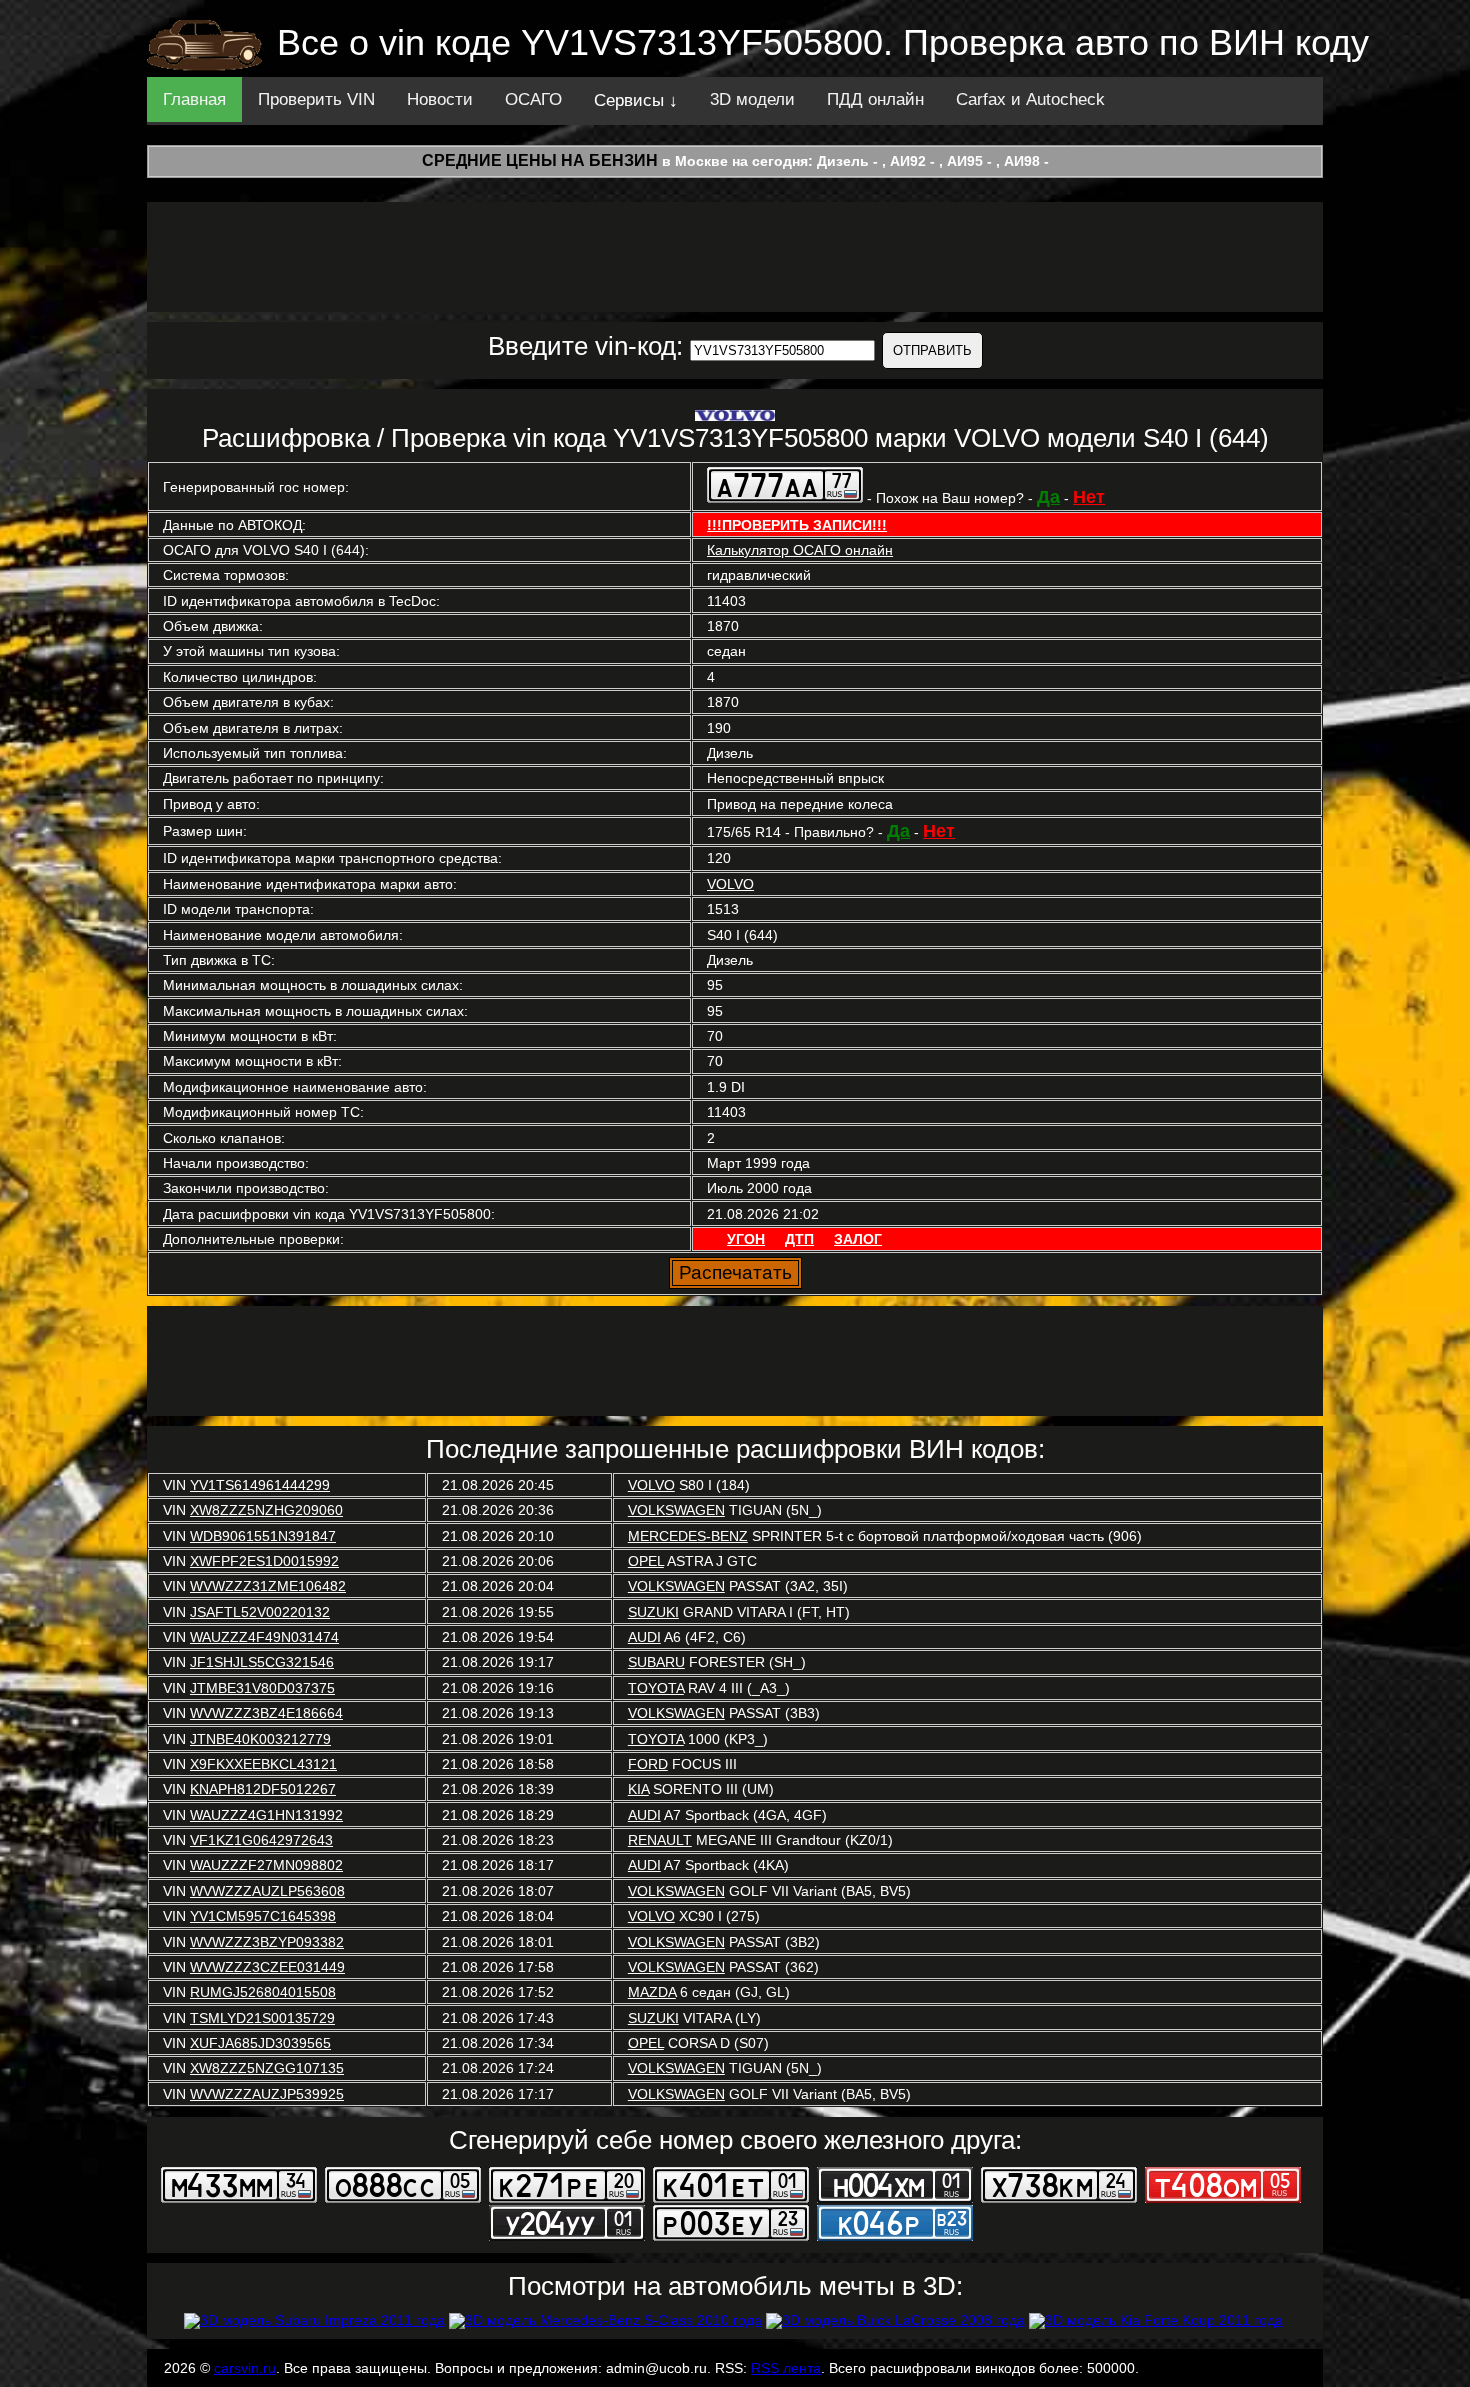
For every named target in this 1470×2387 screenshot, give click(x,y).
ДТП (799, 1239)
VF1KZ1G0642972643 (261, 1840)
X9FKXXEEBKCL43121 (263, 1764)
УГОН (746, 1239)
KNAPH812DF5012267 (263, 1789)
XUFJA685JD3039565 (260, 2043)
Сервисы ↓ (636, 100)
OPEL (646, 1561)
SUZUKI (653, 1612)
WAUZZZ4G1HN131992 (266, 1815)
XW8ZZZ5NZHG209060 (266, 1510)
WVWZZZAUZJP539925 (267, 2094)
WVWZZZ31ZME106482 (268, 1586)
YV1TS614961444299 (260, 1485)
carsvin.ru (245, 2368)
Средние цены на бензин (540, 160)
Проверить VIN (316, 99)
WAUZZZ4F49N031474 (264, 1637)
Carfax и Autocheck (1030, 99)
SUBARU (656, 1662)
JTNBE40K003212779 (260, 1739)
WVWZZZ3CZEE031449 (267, 1967)
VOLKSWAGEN (676, 1510)
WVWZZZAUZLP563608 (267, 1891)
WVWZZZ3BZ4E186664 (266, 1713)
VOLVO (730, 884)
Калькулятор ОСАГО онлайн (800, 550)
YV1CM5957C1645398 (263, 1916)
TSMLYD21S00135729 (262, 2018)
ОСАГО (533, 99)
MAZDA (652, 1992)
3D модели (752, 99)
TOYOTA (656, 1688)
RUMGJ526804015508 (263, 1992)
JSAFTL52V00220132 (260, 1612)
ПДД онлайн (875, 99)
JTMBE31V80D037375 (262, 1688)
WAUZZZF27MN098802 (266, 1865)
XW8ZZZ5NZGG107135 (267, 2068)
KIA (638, 1789)
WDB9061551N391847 (263, 1536)
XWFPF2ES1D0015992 (264, 1561)
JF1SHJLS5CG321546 (262, 1662)
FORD (648, 1764)
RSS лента (786, 2368)
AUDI (644, 1637)
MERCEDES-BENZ (688, 1536)
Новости (440, 99)
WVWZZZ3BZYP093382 (267, 1942)
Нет (1089, 497)
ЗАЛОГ (858, 1239)
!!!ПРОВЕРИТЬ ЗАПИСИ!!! (797, 525)
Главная (194, 99)
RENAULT (660, 1840)
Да (1048, 497)
